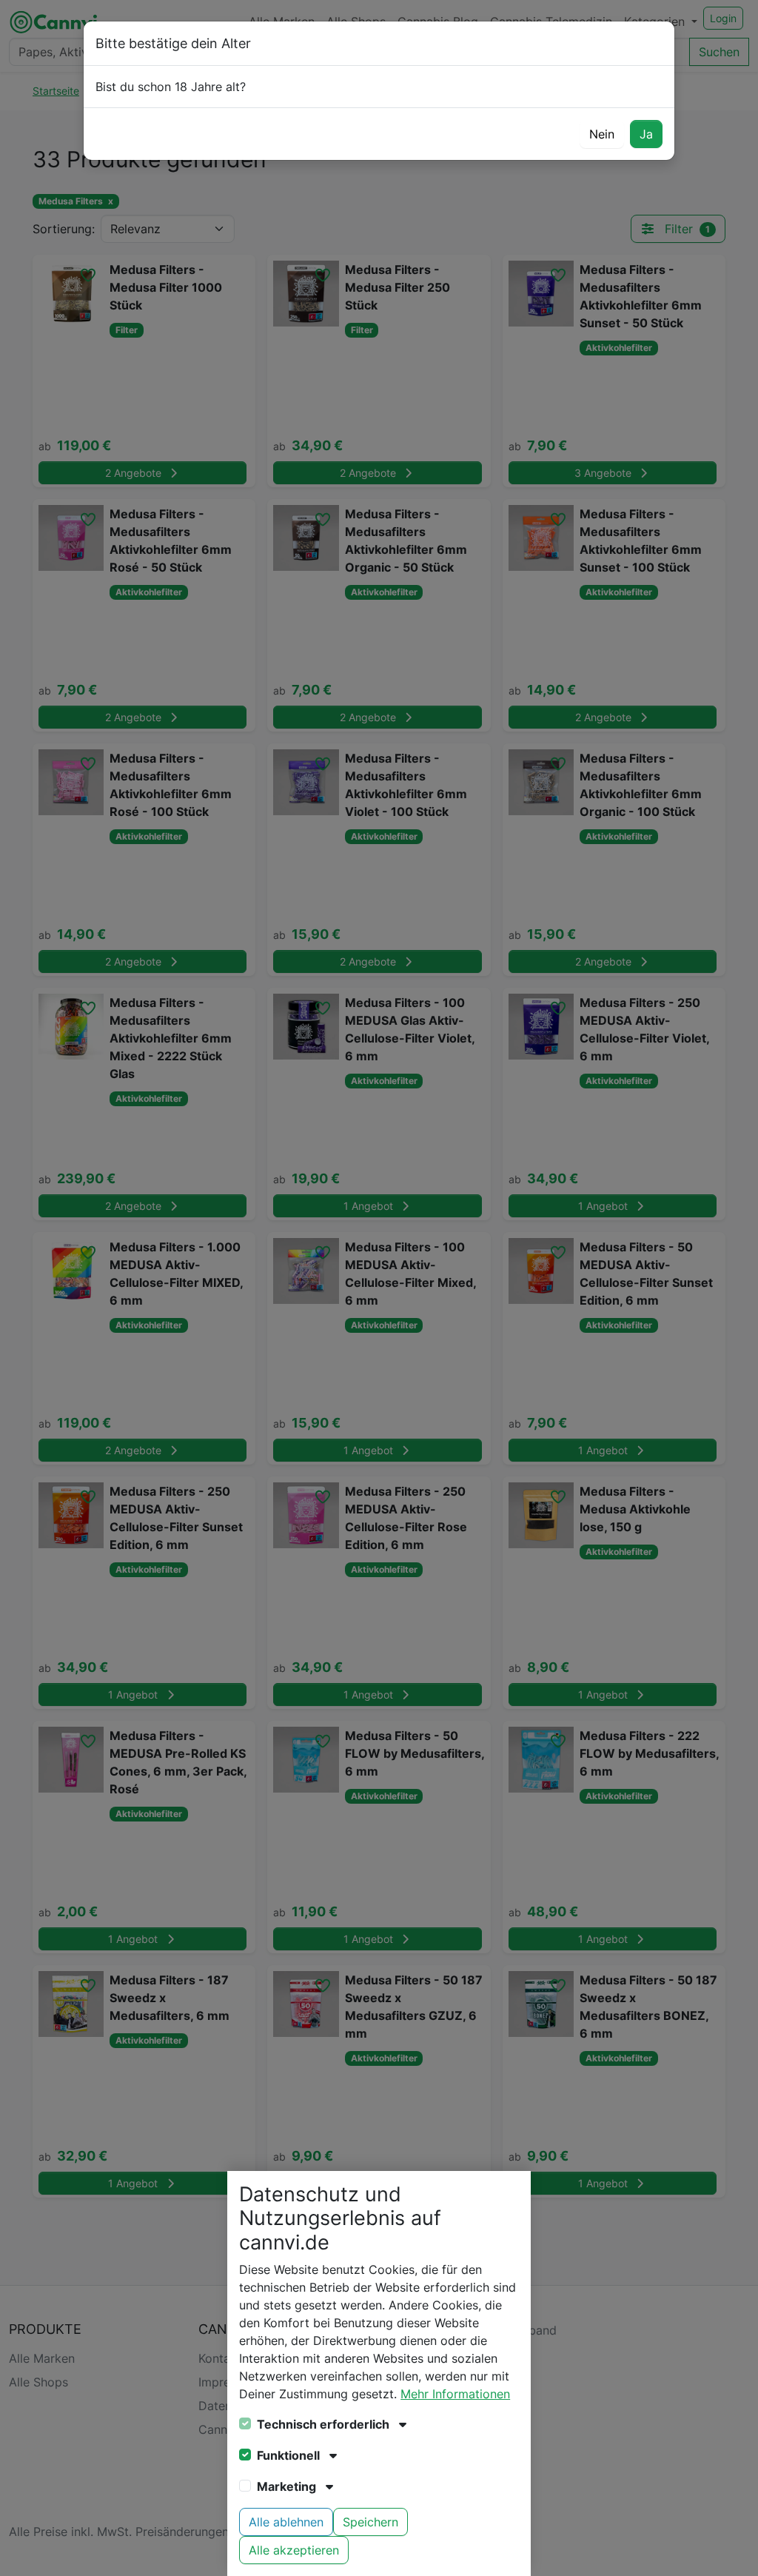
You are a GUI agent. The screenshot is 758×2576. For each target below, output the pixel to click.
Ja (646, 134)
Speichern (370, 2522)
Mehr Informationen (455, 2394)
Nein (602, 134)
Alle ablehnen (286, 2522)
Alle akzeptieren (294, 2550)
